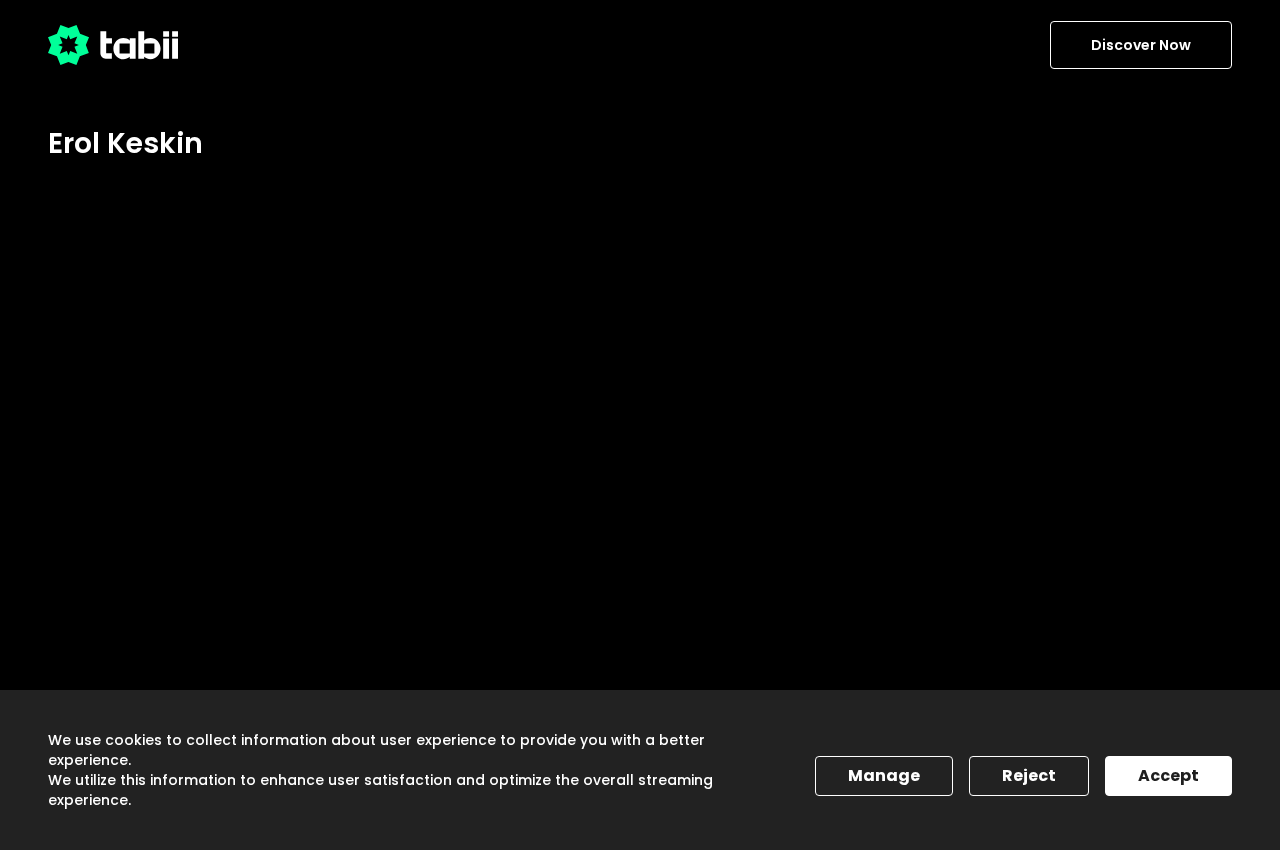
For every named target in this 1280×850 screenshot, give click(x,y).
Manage (884, 775)
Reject (1029, 775)
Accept (1168, 775)
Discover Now (1141, 45)
